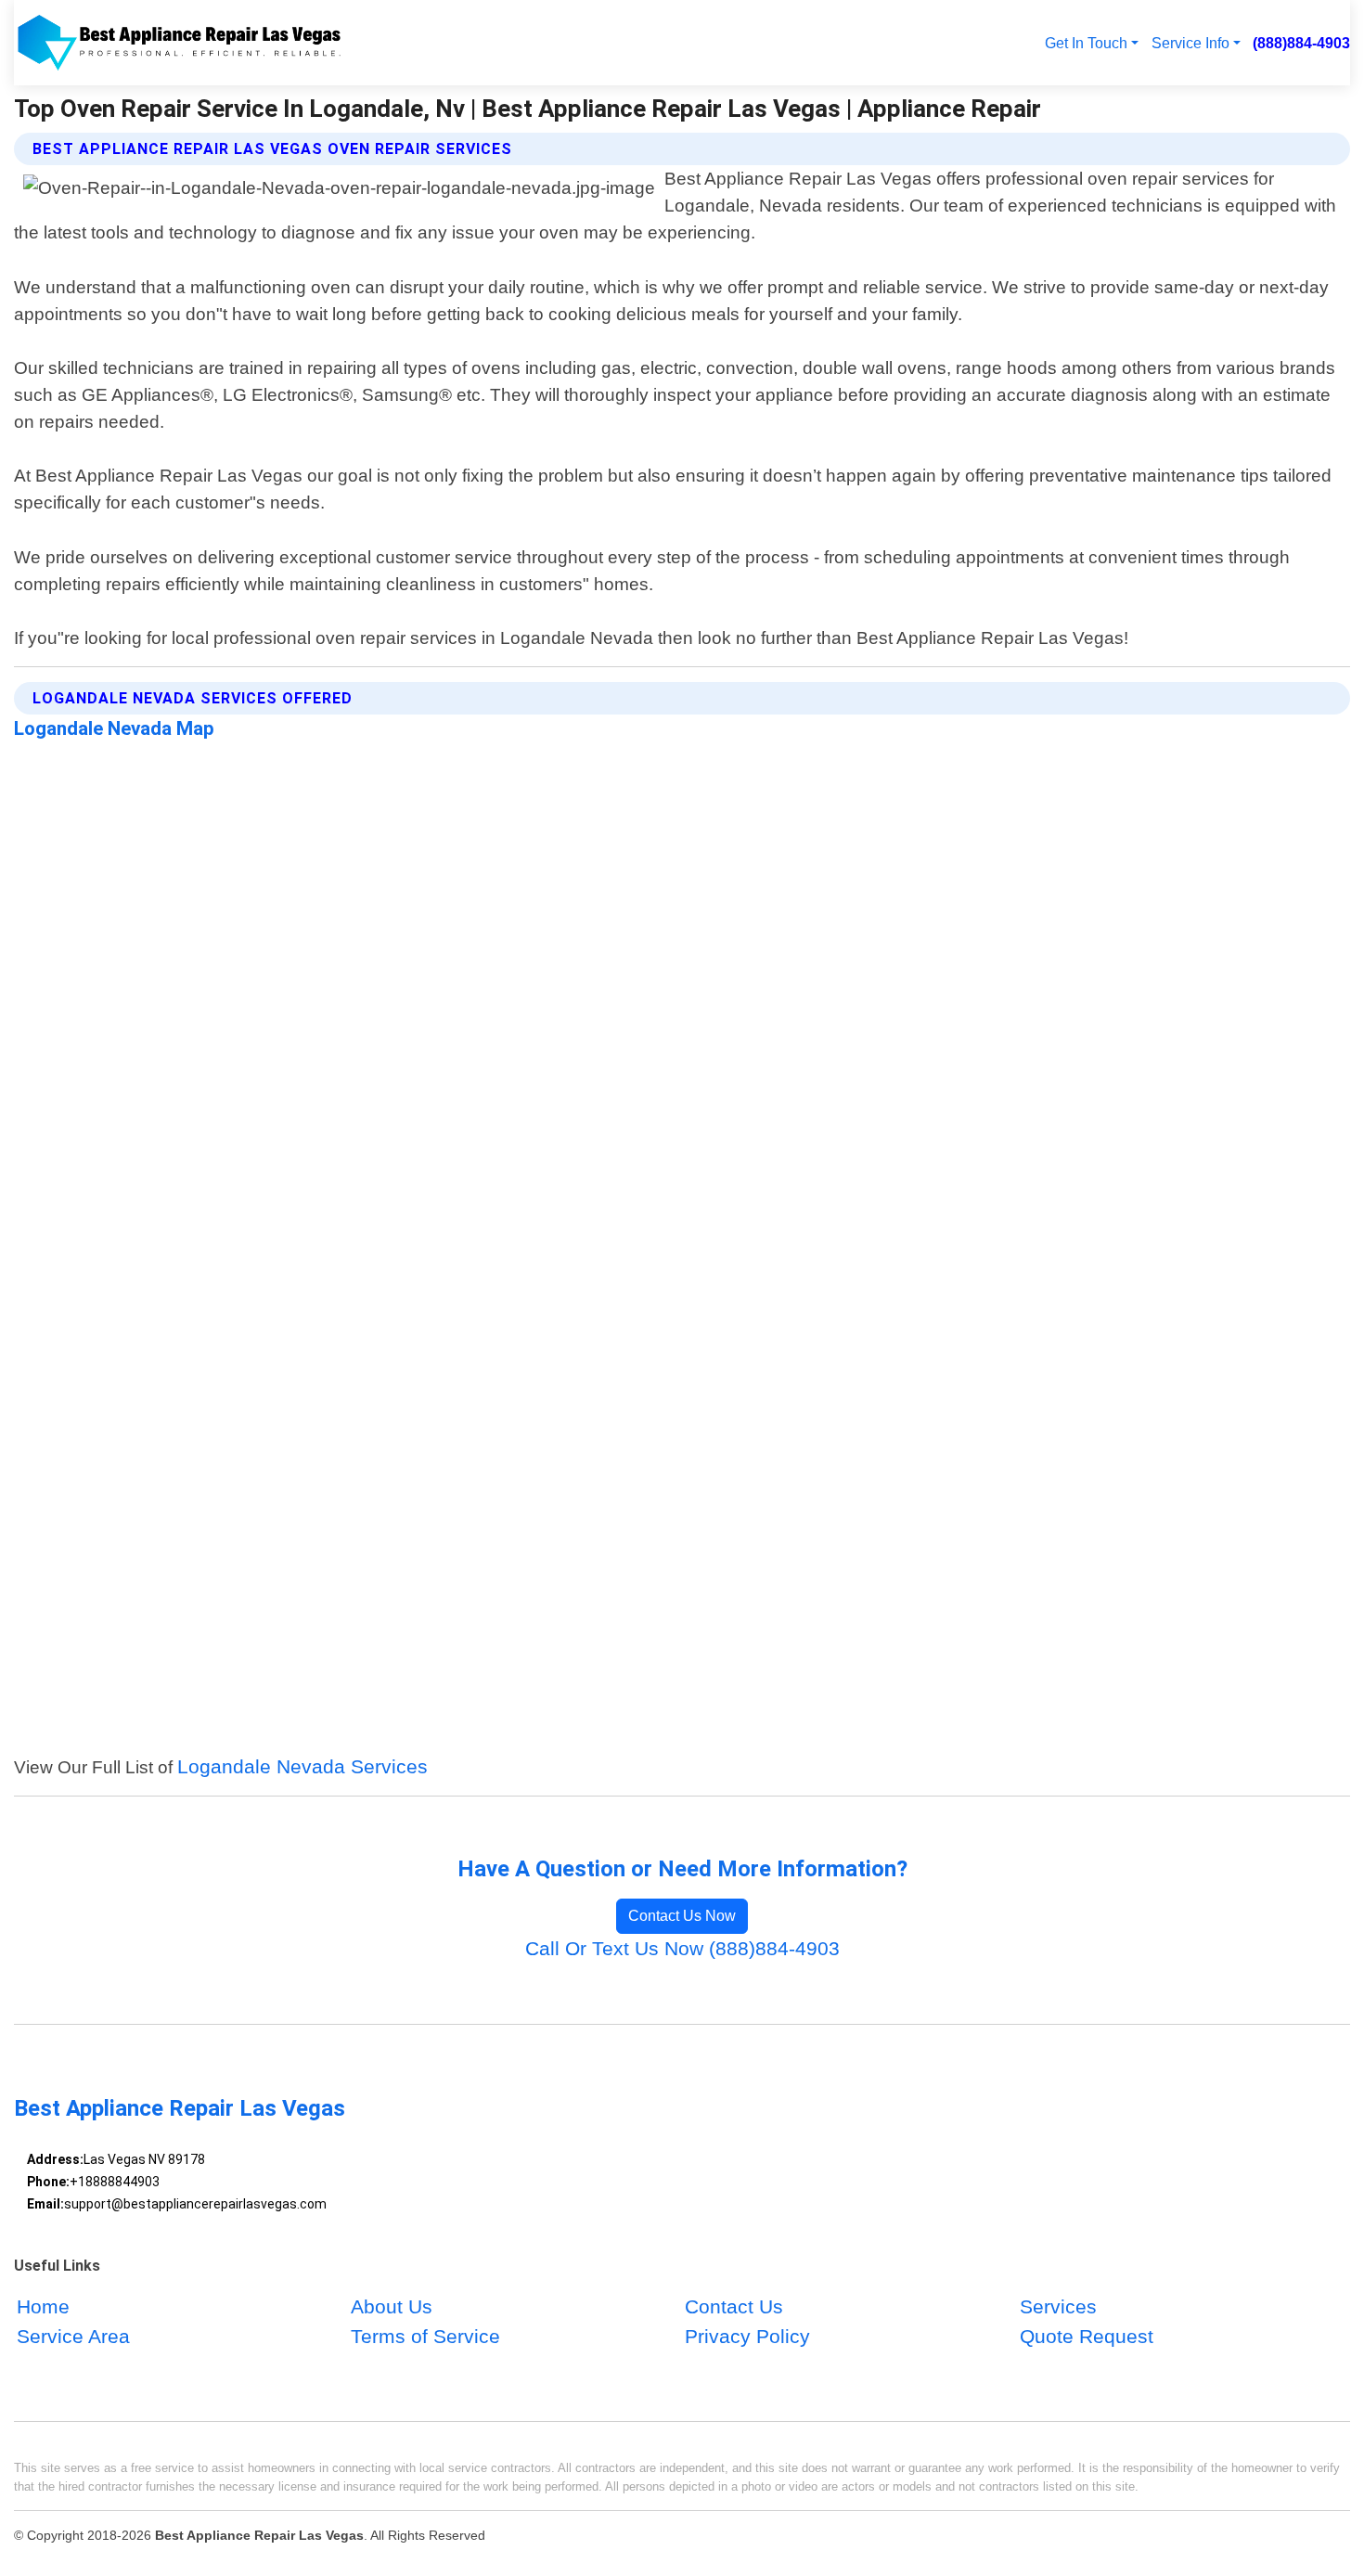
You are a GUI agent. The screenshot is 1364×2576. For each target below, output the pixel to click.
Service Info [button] (1190, 43)
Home (43, 2307)
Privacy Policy (747, 2336)
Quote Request (1087, 2336)
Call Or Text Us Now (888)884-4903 (682, 1948)
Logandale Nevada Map (114, 728)
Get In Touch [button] (1086, 43)
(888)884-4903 (1301, 43)
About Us (392, 2307)
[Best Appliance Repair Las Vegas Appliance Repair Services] (178, 43)
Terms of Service (425, 2336)
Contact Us (734, 2307)
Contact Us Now (682, 1916)
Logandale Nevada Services (302, 1766)
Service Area (73, 2336)
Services (1058, 2307)
